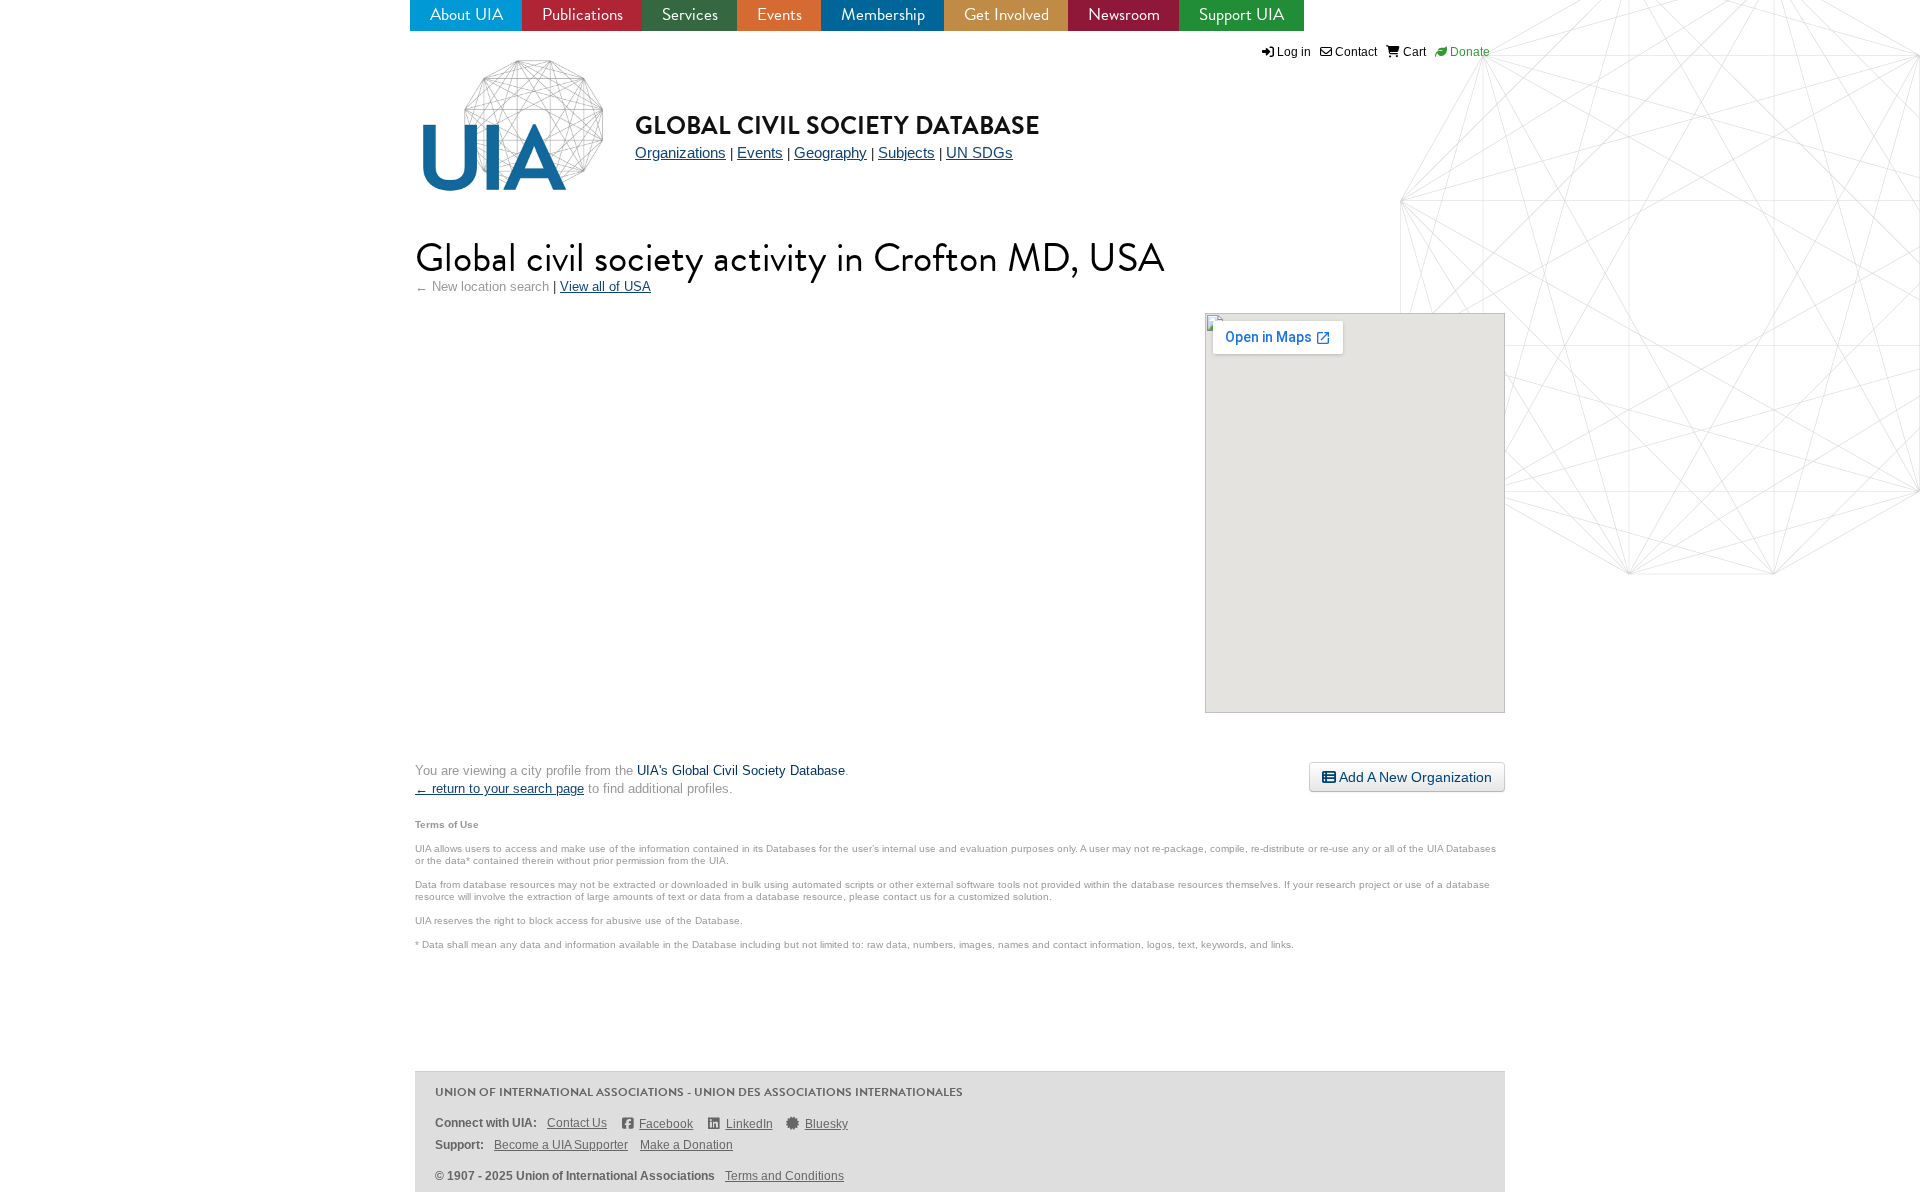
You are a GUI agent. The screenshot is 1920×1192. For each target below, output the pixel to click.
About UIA (466, 14)
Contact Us (577, 1123)
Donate (1468, 52)
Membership (883, 14)
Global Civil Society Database (837, 125)
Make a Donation (686, 1145)
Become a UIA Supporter (561, 1145)
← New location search (482, 286)
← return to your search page (499, 788)
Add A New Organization (1414, 777)
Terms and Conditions (784, 1176)
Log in (1294, 52)
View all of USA (605, 286)
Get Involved (1006, 14)
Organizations (680, 152)
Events (779, 14)
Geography (830, 152)
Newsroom (1124, 14)
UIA (490, 114)
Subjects (906, 152)
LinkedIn (749, 1124)
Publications (582, 14)
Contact (1354, 52)
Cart (1413, 52)
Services (690, 14)
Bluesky (826, 1124)
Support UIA (1241, 14)
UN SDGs (979, 152)
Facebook (666, 1124)
